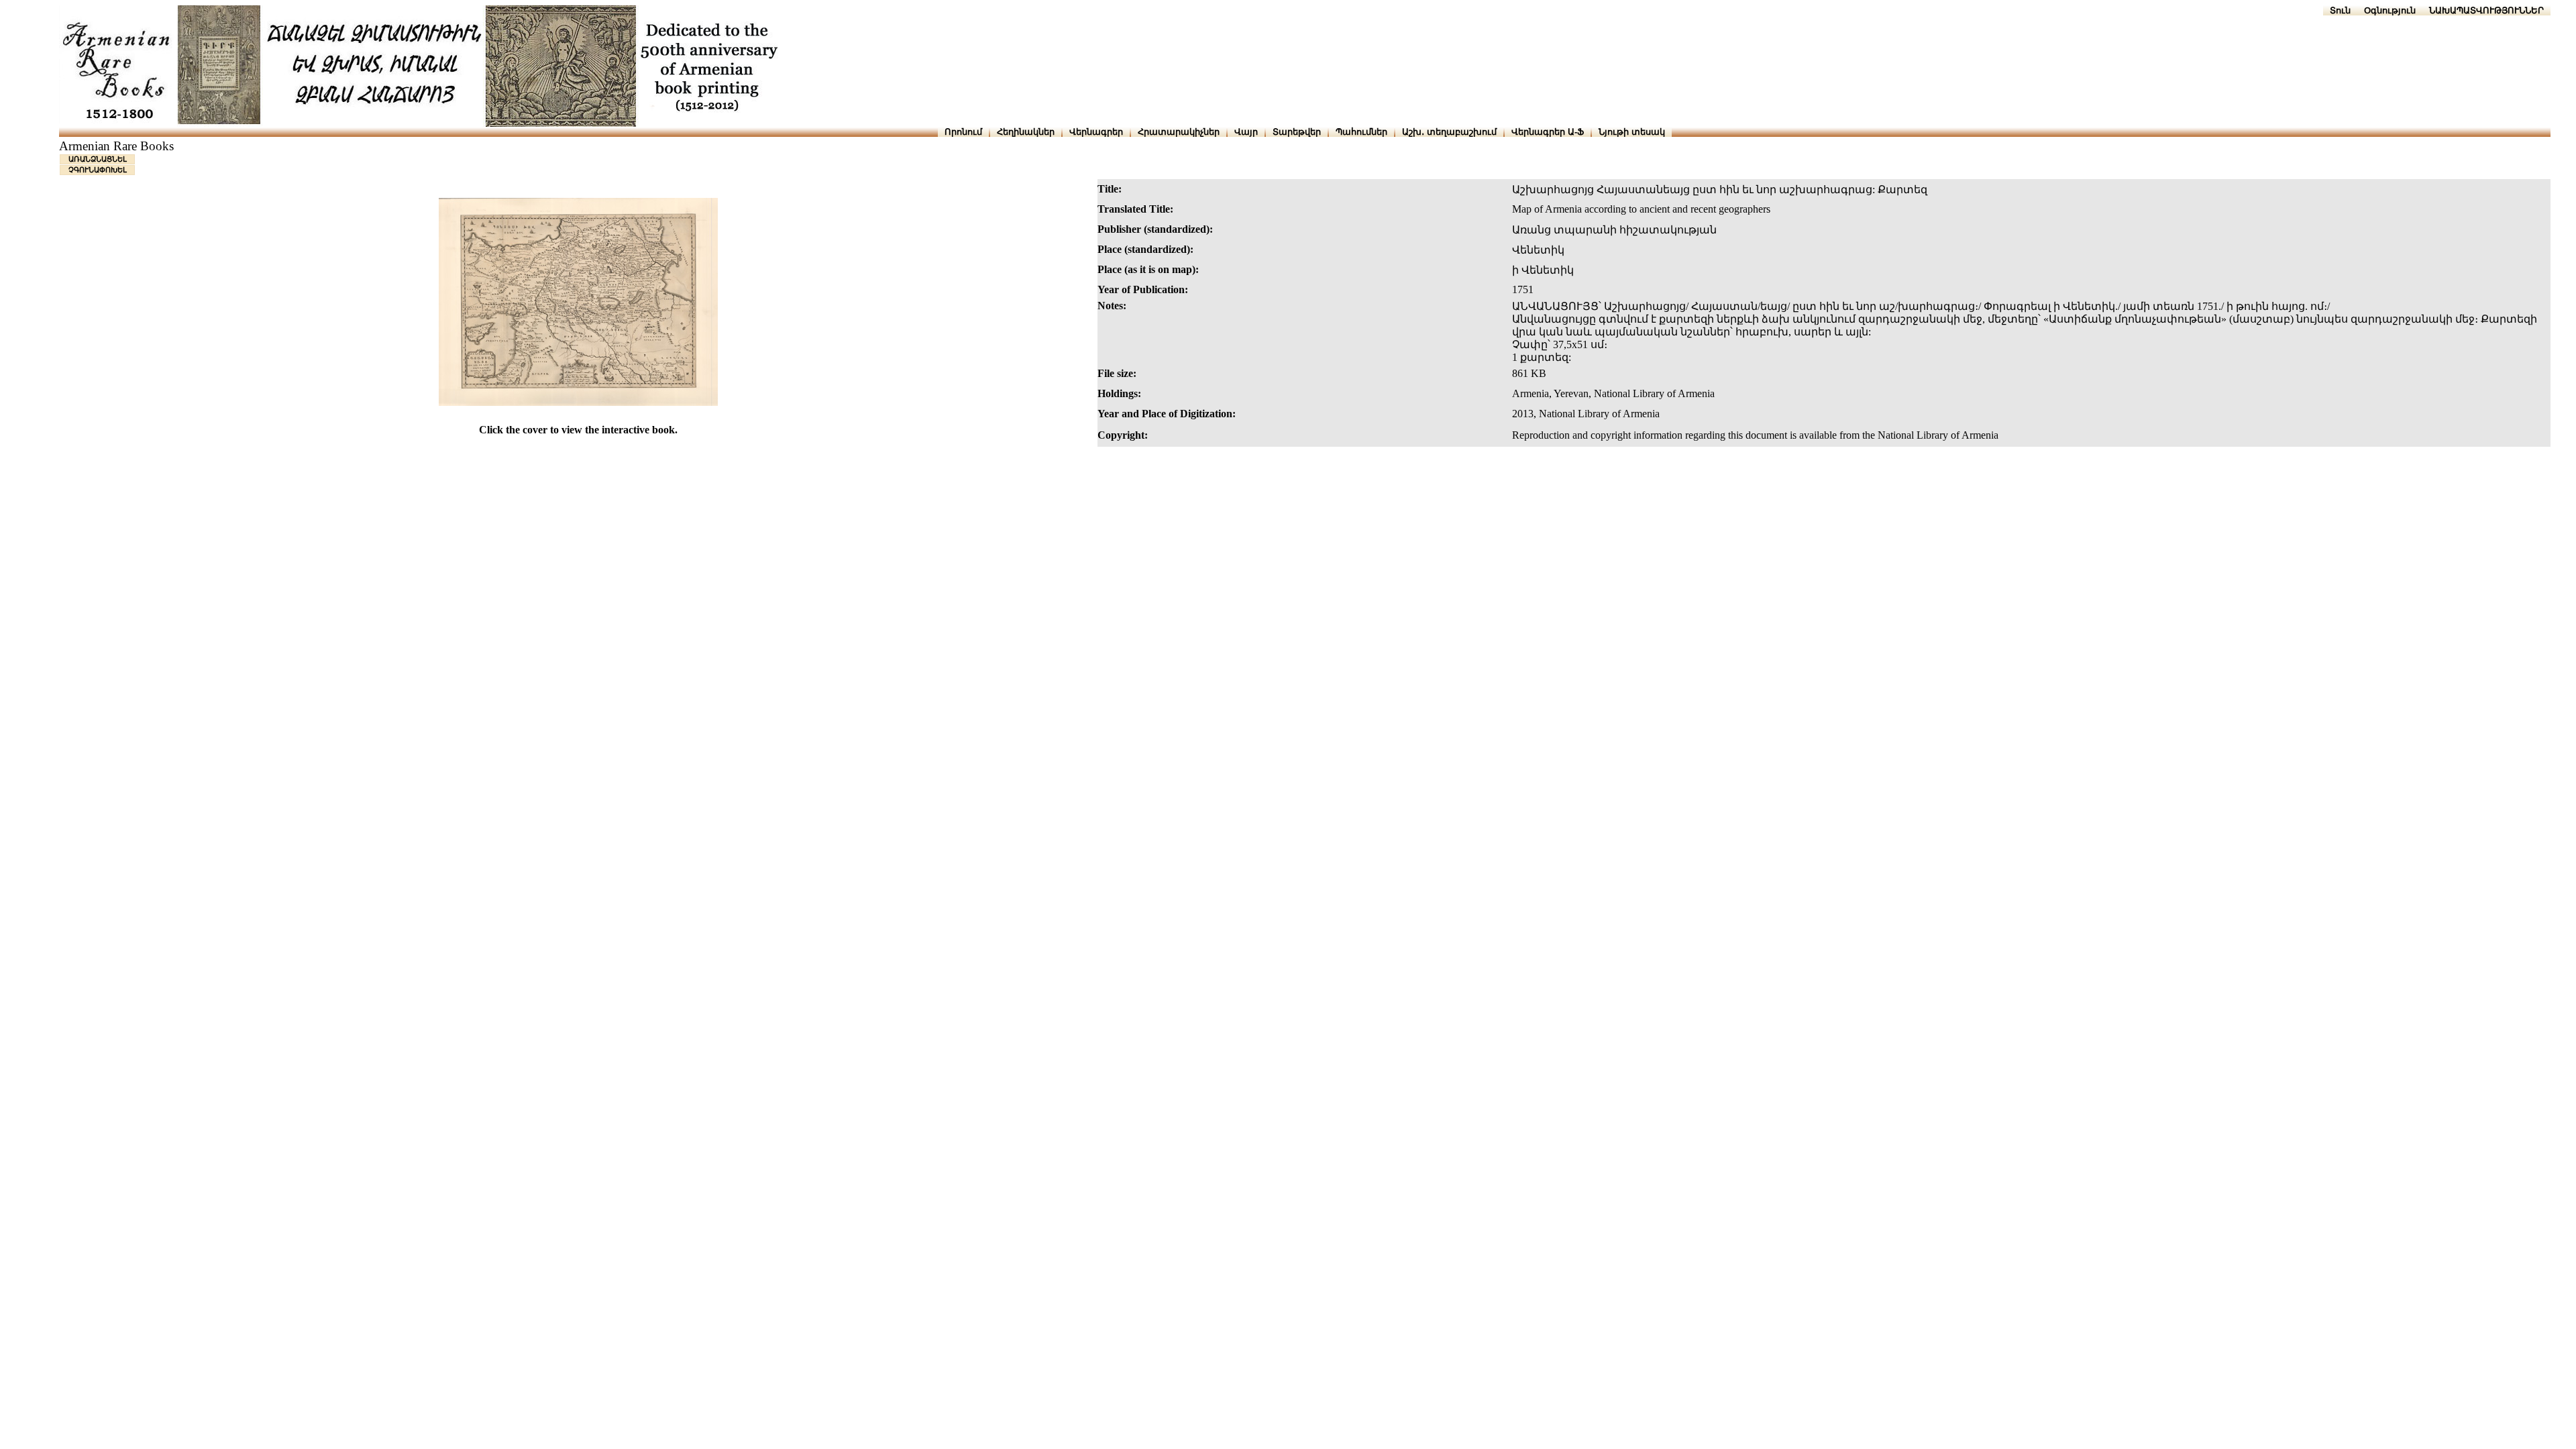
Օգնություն (2390, 10)
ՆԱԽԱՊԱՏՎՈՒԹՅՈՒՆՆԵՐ (2486, 10)
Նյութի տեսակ (1632, 132)
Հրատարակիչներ (1179, 132)
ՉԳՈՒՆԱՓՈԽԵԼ (98, 170)
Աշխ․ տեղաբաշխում (1449, 132)
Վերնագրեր (1096, 132)
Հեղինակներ (1026, 132)
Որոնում (963, 132)
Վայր (1246, 132)
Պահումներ (1361, 132)
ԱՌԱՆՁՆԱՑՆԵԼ (98, 159)
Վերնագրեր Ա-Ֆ (1548, 132)
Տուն (2340, 10)
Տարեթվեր (1297, 132)
